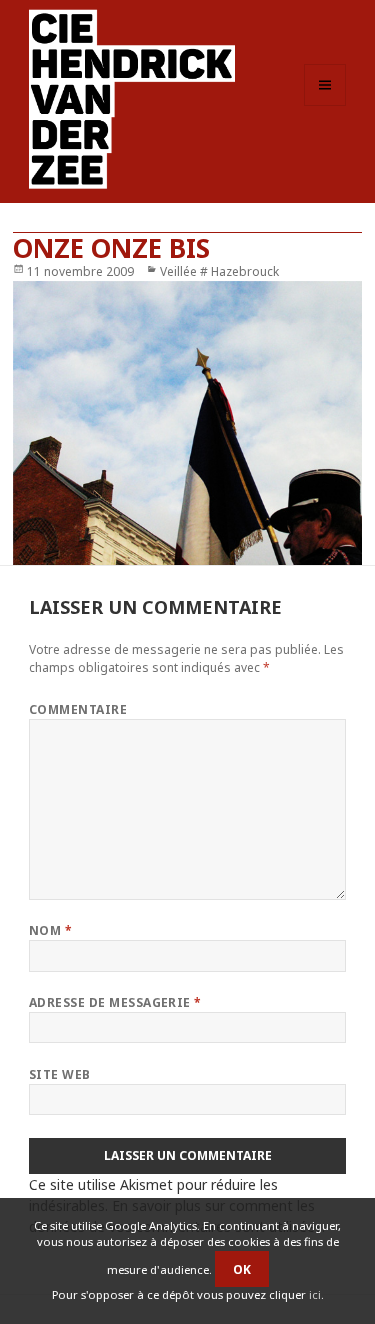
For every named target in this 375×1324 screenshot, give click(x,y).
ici (315, 1294)
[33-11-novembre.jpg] (187, 423)
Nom (50, 930)
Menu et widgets (325, 105)
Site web (60, 1074)
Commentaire (78, 709)
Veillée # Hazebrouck (219, 271)
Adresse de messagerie (115, 1002)
